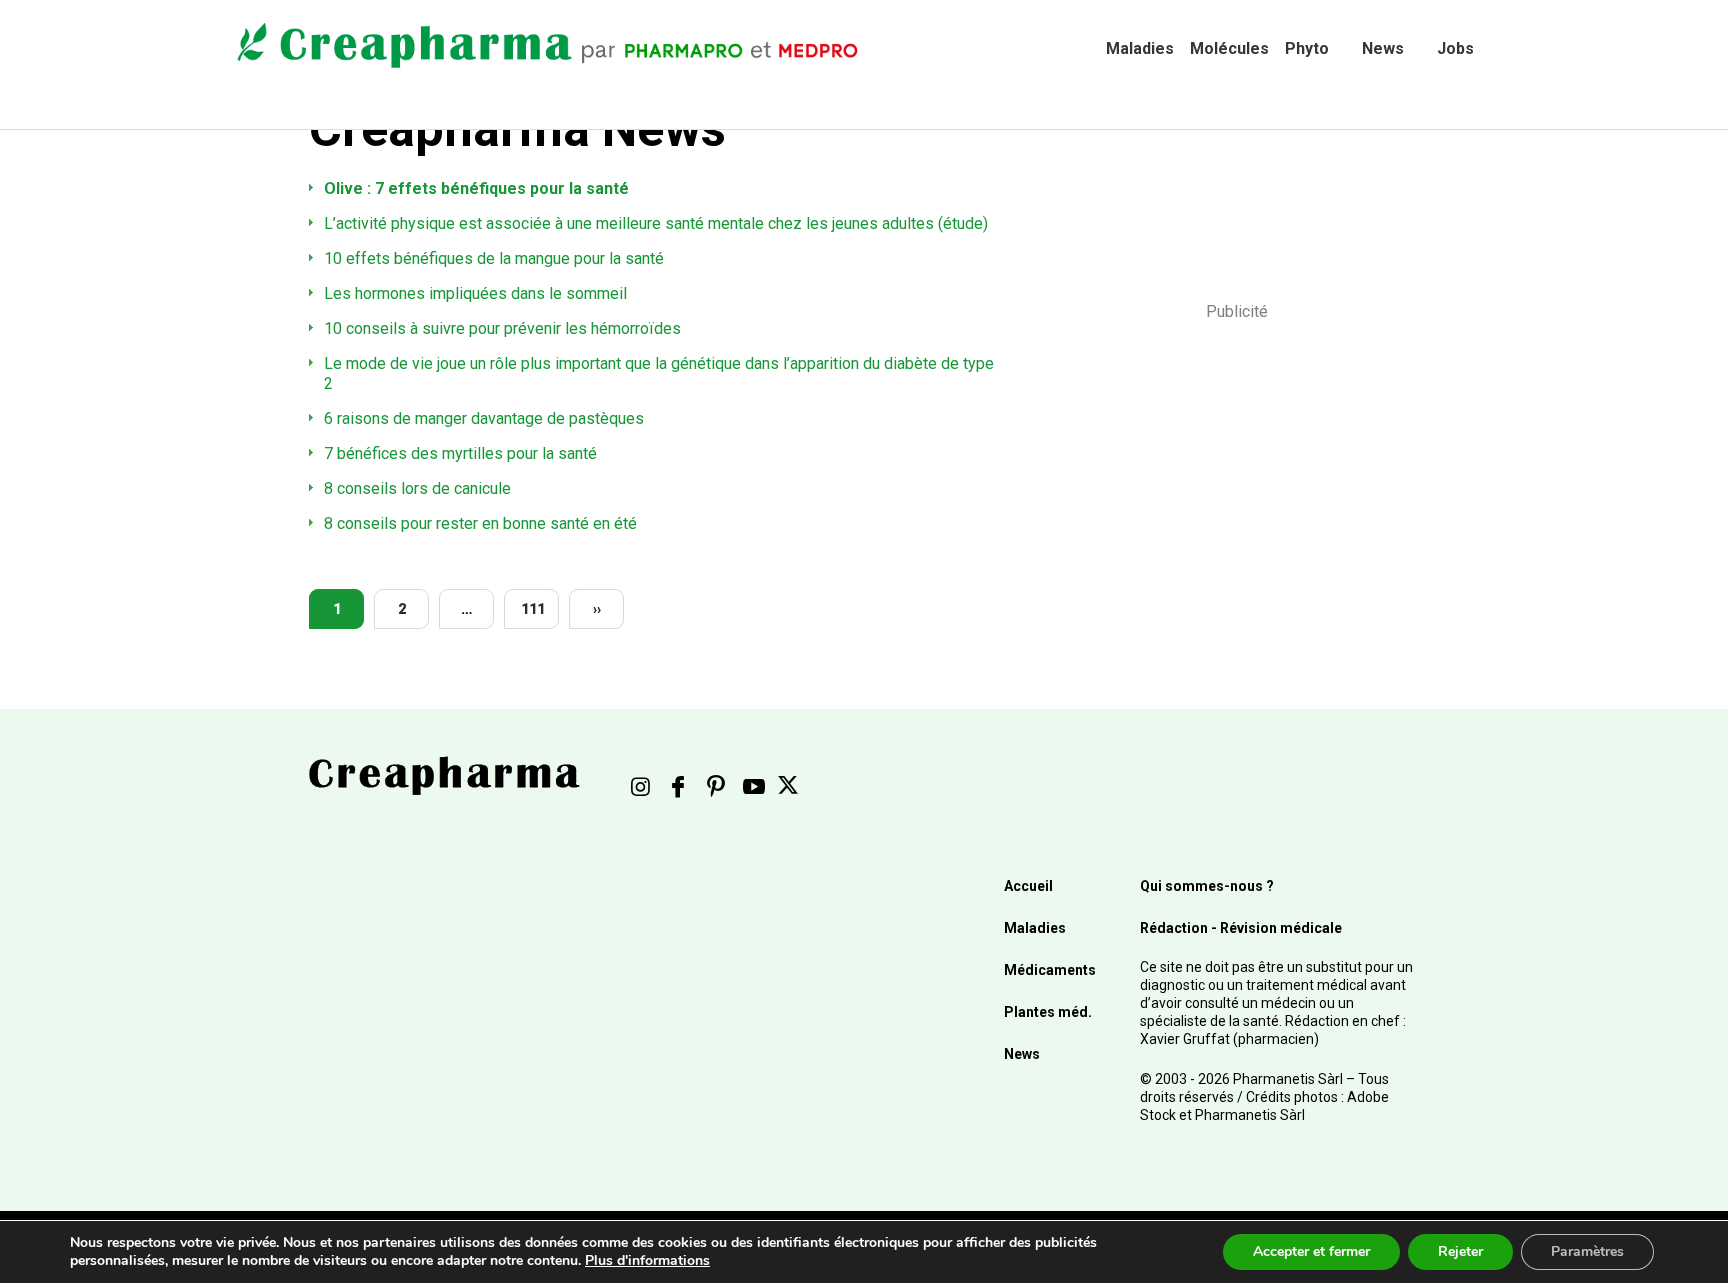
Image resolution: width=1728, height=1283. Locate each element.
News (1383, 48)
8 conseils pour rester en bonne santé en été (480, 523)
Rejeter (1460, 1251)
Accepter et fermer (1311, 1251)
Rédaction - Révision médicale (1241, 928)
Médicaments (1050, 970)
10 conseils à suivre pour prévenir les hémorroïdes (502, 328)
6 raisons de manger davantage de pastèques (484, 418)
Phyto (1307, 48)
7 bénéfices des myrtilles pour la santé (460, 453)
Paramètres (1587, 1251)
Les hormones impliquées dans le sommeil (475, 293)
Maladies (1140, 48)
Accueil (1028, 886)
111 (533, 609)
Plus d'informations (647, 1260)
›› (597, 609)
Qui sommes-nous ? (1207, 886)
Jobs (1455, 48)
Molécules (1229, 48)
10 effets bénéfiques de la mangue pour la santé (494, 258)
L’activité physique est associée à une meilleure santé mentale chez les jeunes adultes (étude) (656, 223)
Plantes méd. (1048, 1012)
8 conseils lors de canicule (417, 488)
